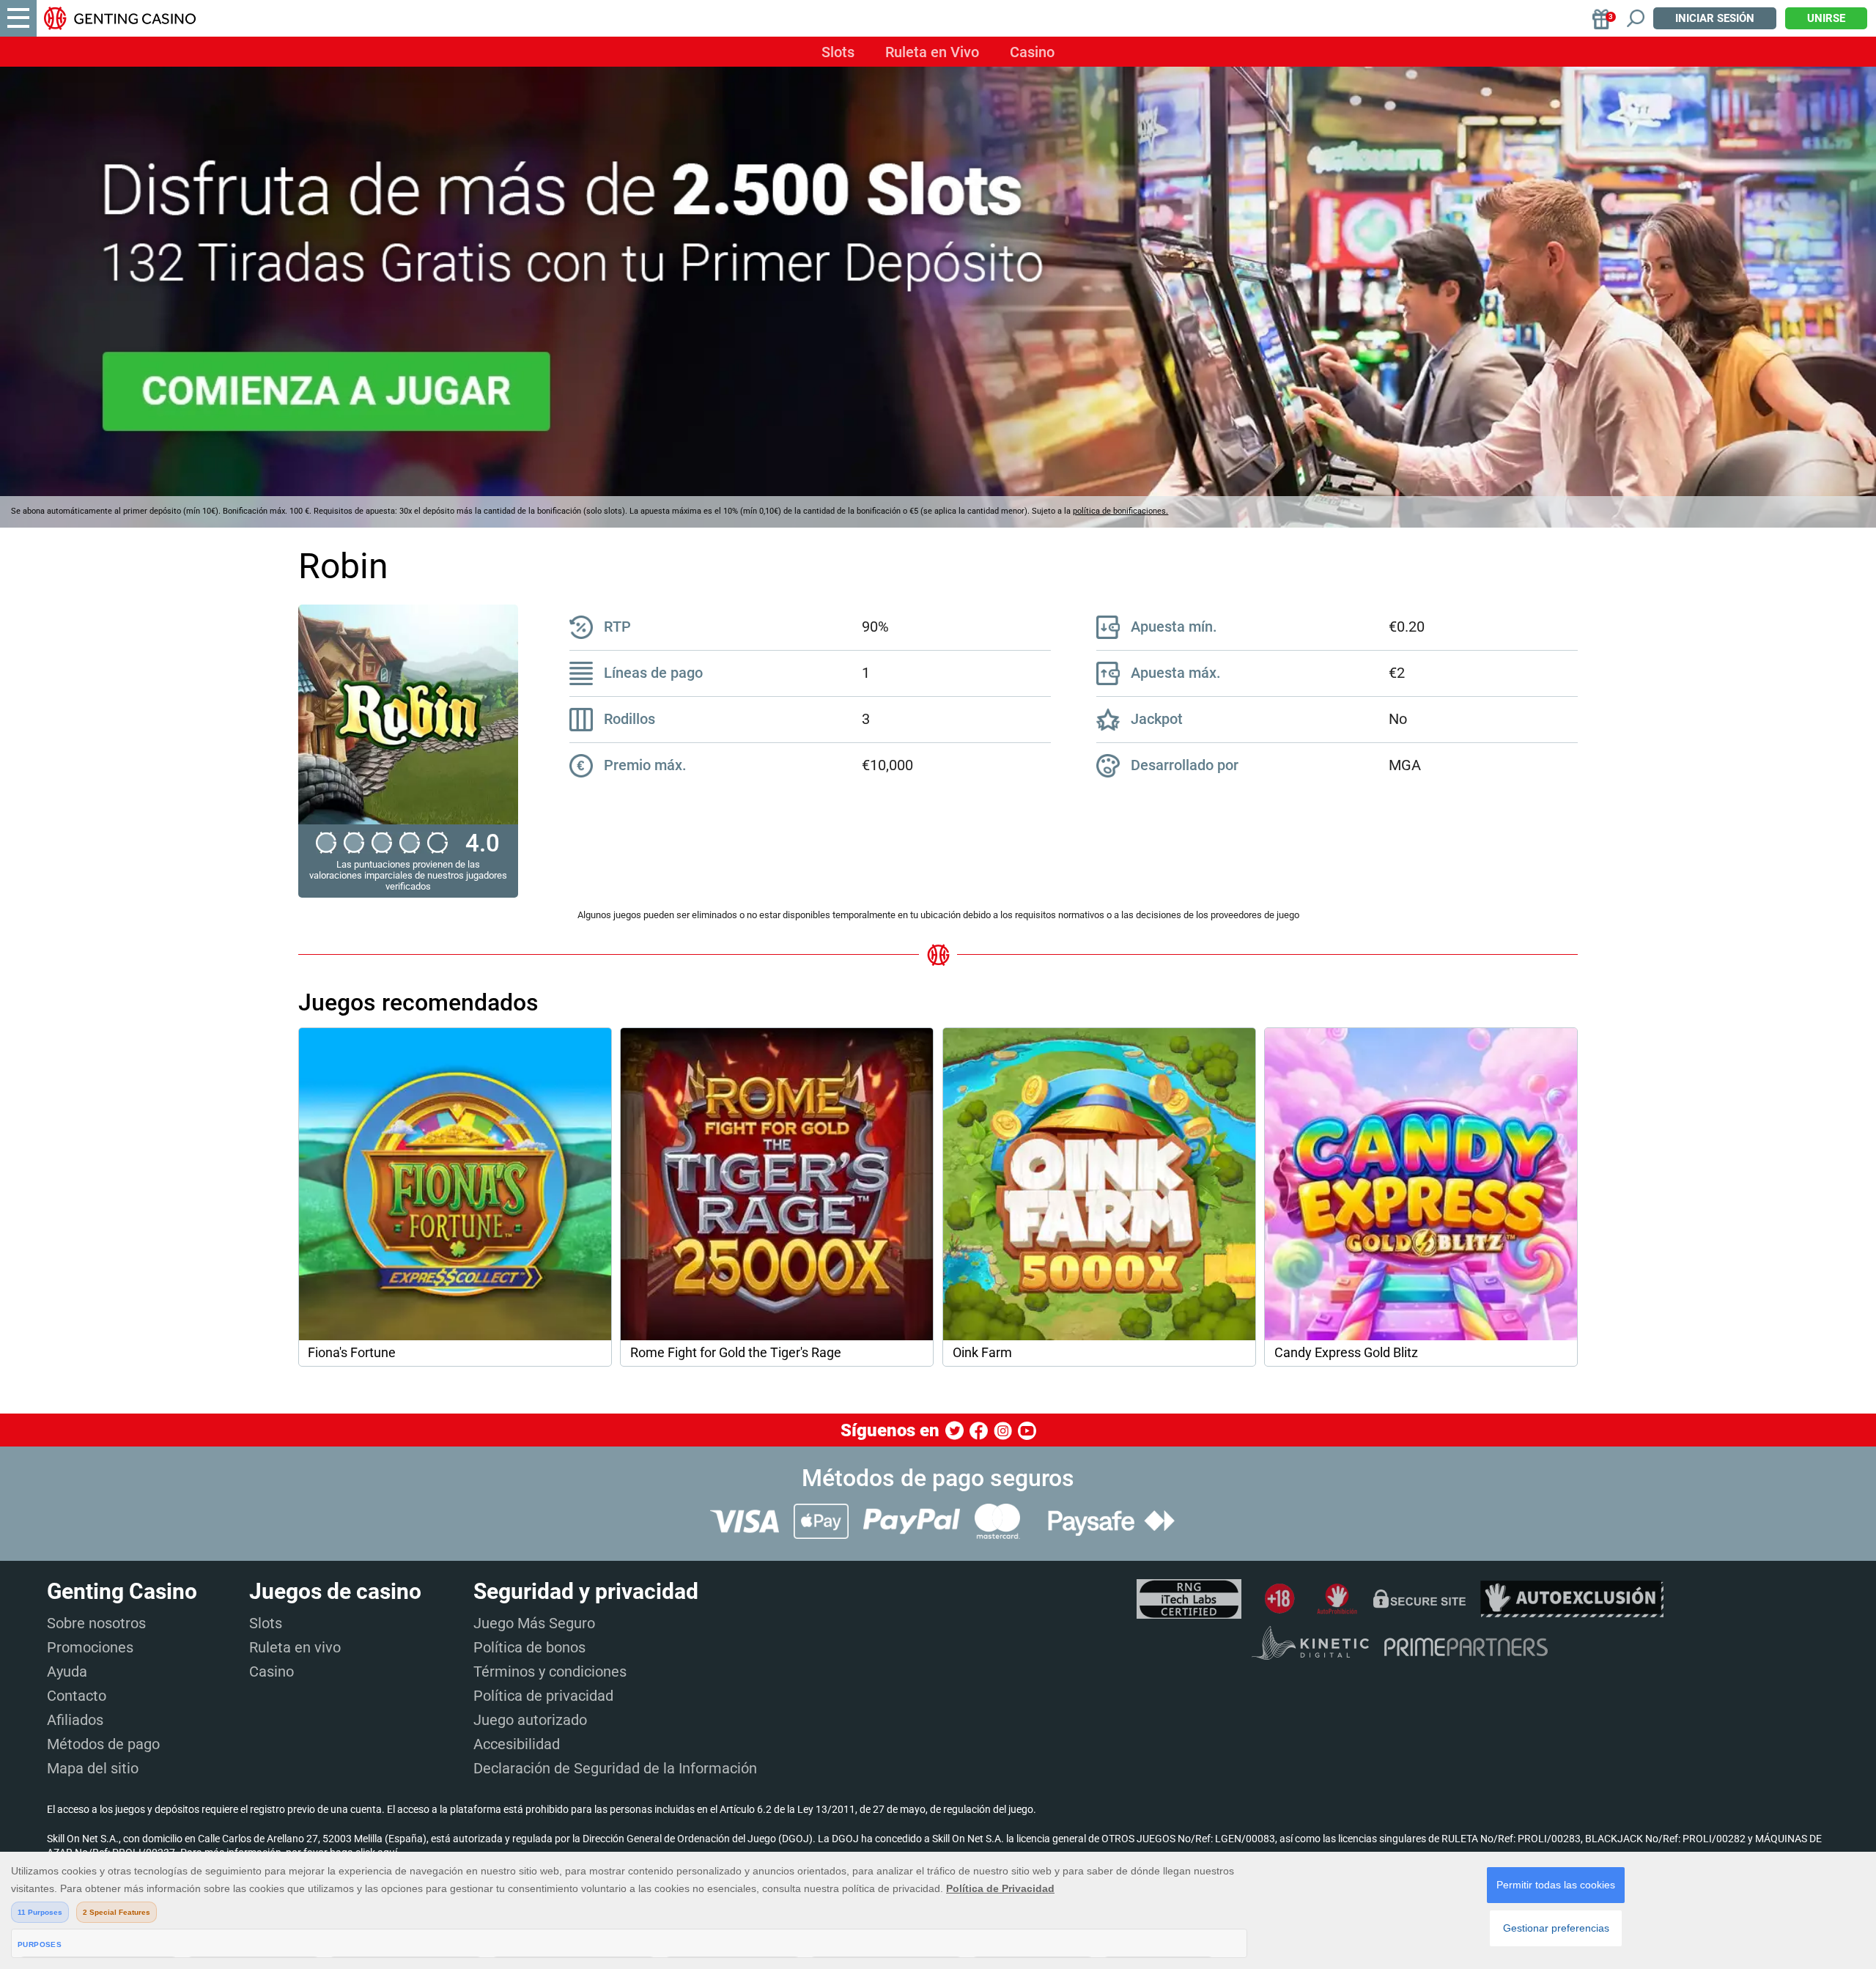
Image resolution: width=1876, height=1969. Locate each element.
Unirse (1826, 18)
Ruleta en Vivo (932, 52)
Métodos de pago (103, 1744)
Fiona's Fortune (352, 1353)
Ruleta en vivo (295, 1647)
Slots (838, 52)
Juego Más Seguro (534, 1623)
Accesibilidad (517, 1744)
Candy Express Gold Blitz (1346, 1353)
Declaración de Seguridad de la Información (615, 1768)
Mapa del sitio (93, 1768)
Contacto (77, 1696)
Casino (1032, 52)
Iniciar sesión (1715, 18)
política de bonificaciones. (1120, 511)
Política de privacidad (543, 1696)
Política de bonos (529, 1647)
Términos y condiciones (550, 1671)
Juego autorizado (530, 1720)
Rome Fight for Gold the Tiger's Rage (736, 1353)
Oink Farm (982, 1353)
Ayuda (67, 1671)
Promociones (90, 1647)
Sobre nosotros (96, 1623)
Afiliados (75, 1720)
